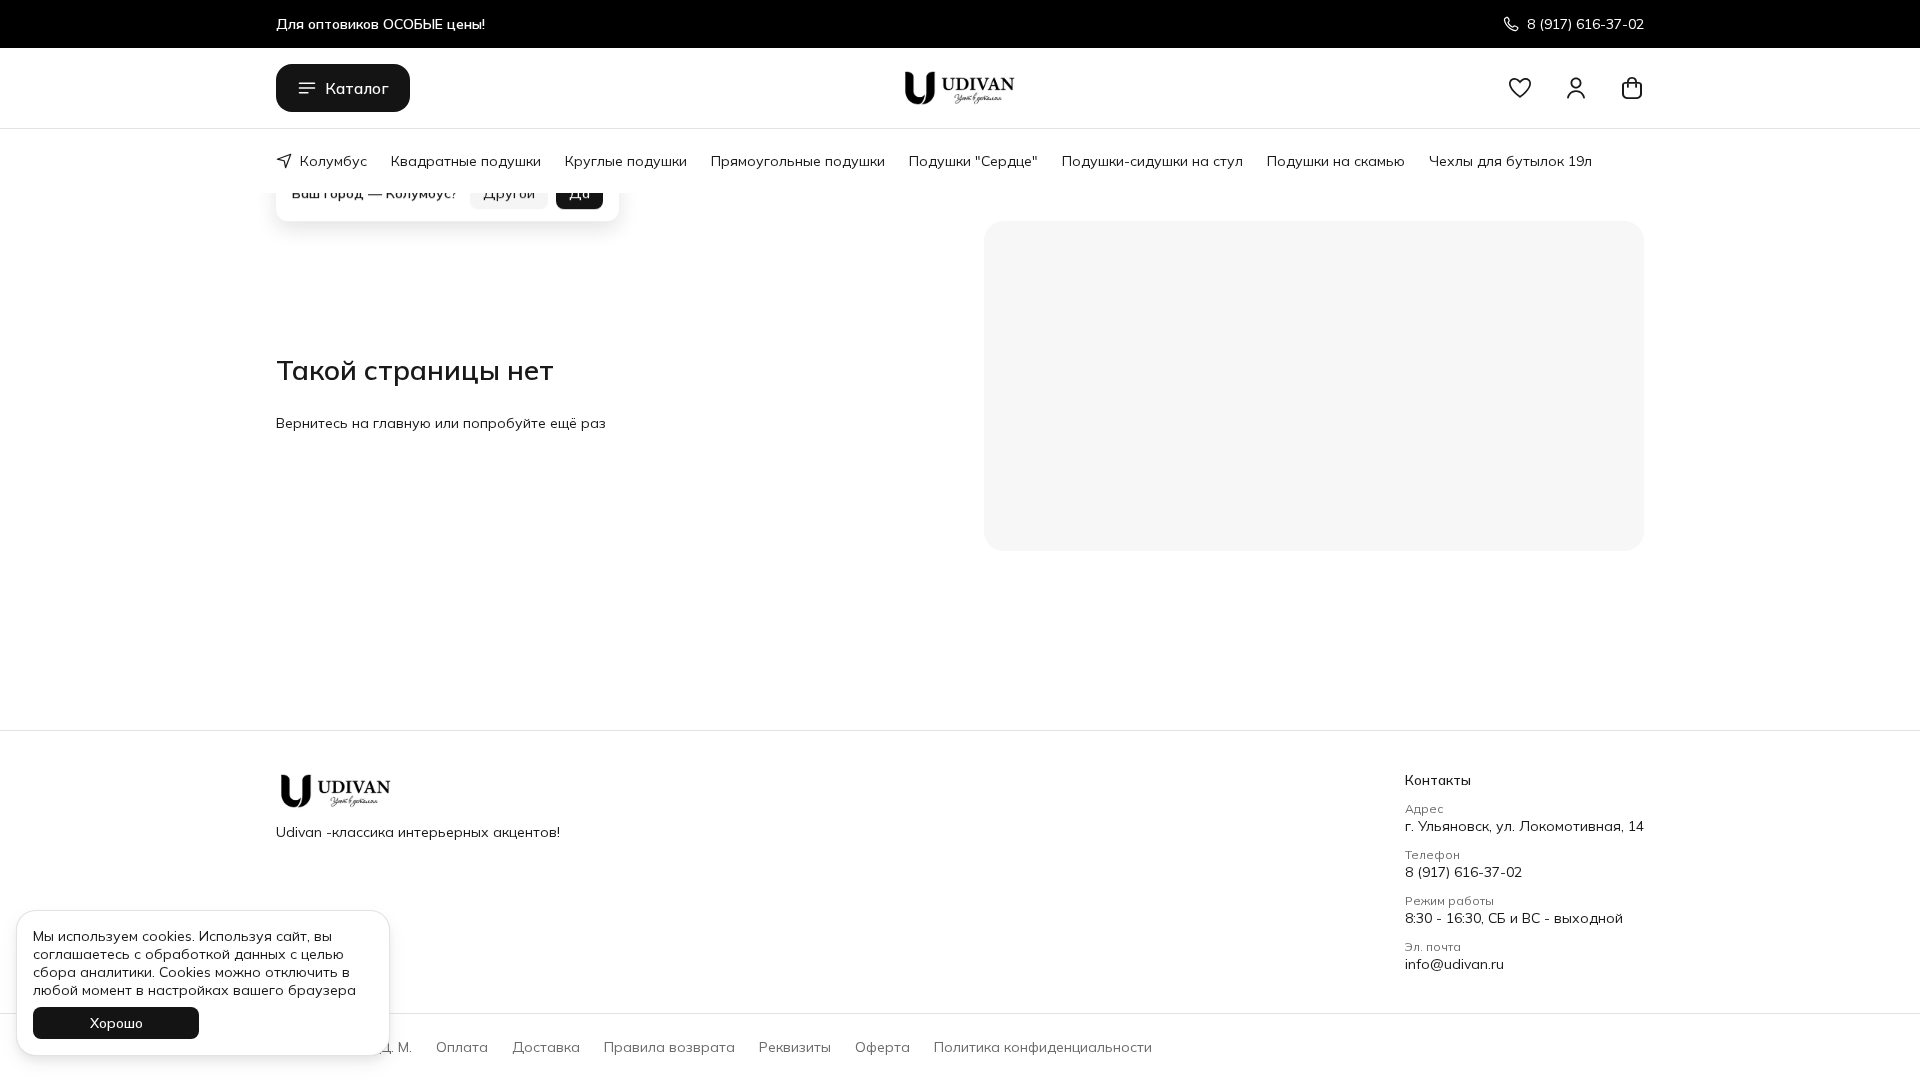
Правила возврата (669, 1047)
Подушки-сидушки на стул (1152, 161)
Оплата (462, 1047)
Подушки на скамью (1336, 161)
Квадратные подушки (466, 161)
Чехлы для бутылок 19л (1510, 161)
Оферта (882, 1047)
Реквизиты (795, 1047)
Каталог (357, 88)
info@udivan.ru (1454, 964)
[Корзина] (1632, 88)
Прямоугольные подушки (798, 161)
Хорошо (116, 1023)
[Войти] (1576, 88)
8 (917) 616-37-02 (1463, 872)
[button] (1520, 88)
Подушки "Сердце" (973, 161)
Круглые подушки (626, 161)
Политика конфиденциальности (1043, 1047)
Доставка (546, 1047)
